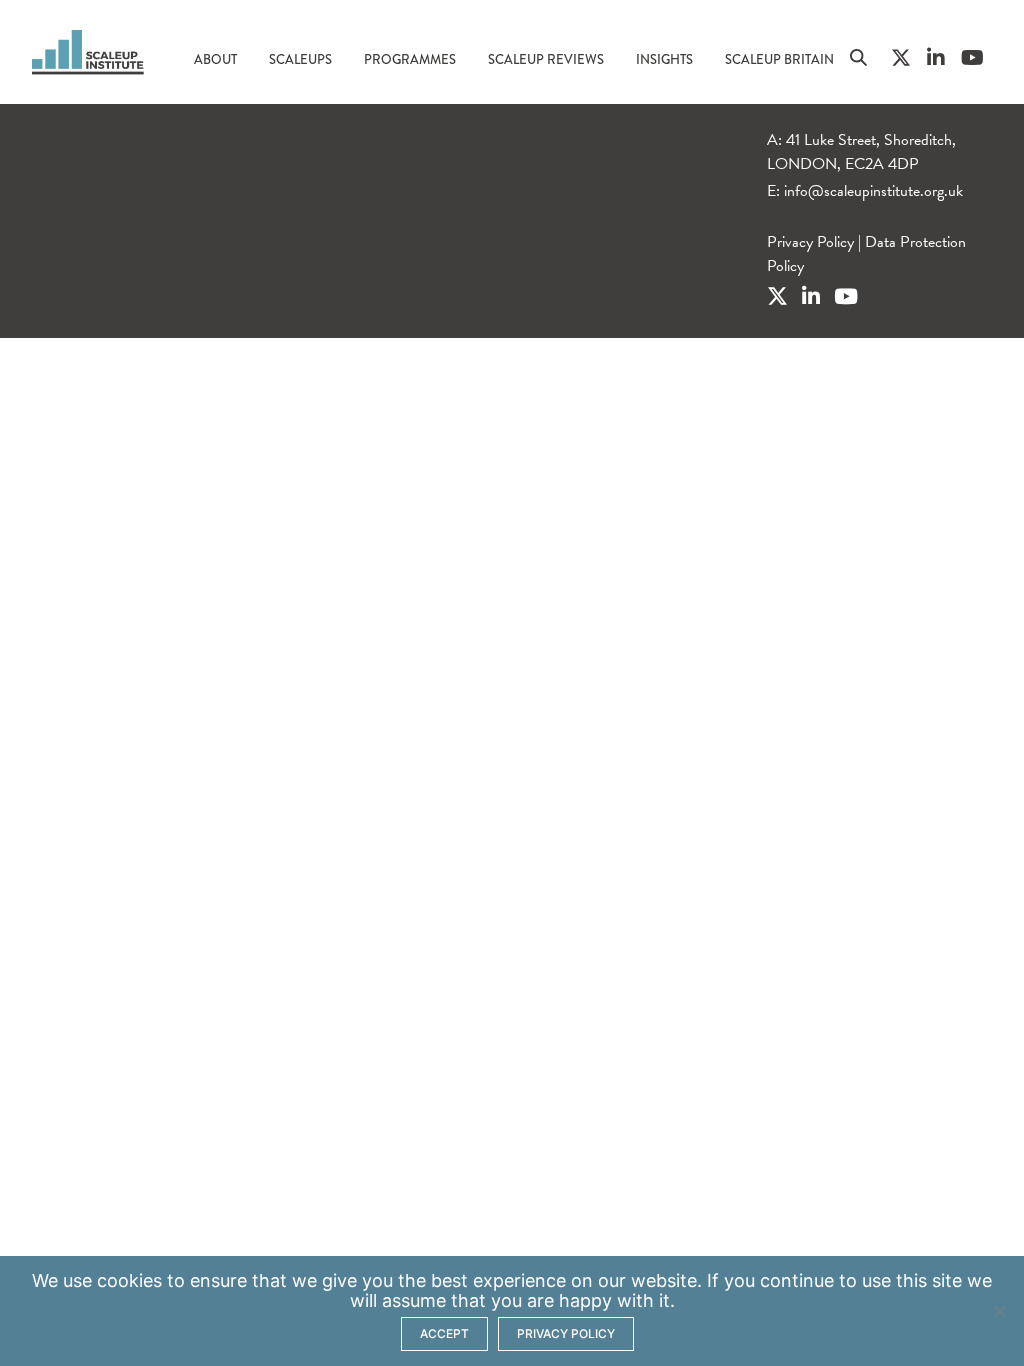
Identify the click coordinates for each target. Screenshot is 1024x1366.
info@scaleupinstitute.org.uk (873, 191)
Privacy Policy (810, 242)
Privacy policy (566, 1333)
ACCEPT (444, 1333)
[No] (999, 1311)
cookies (129, 1280)
